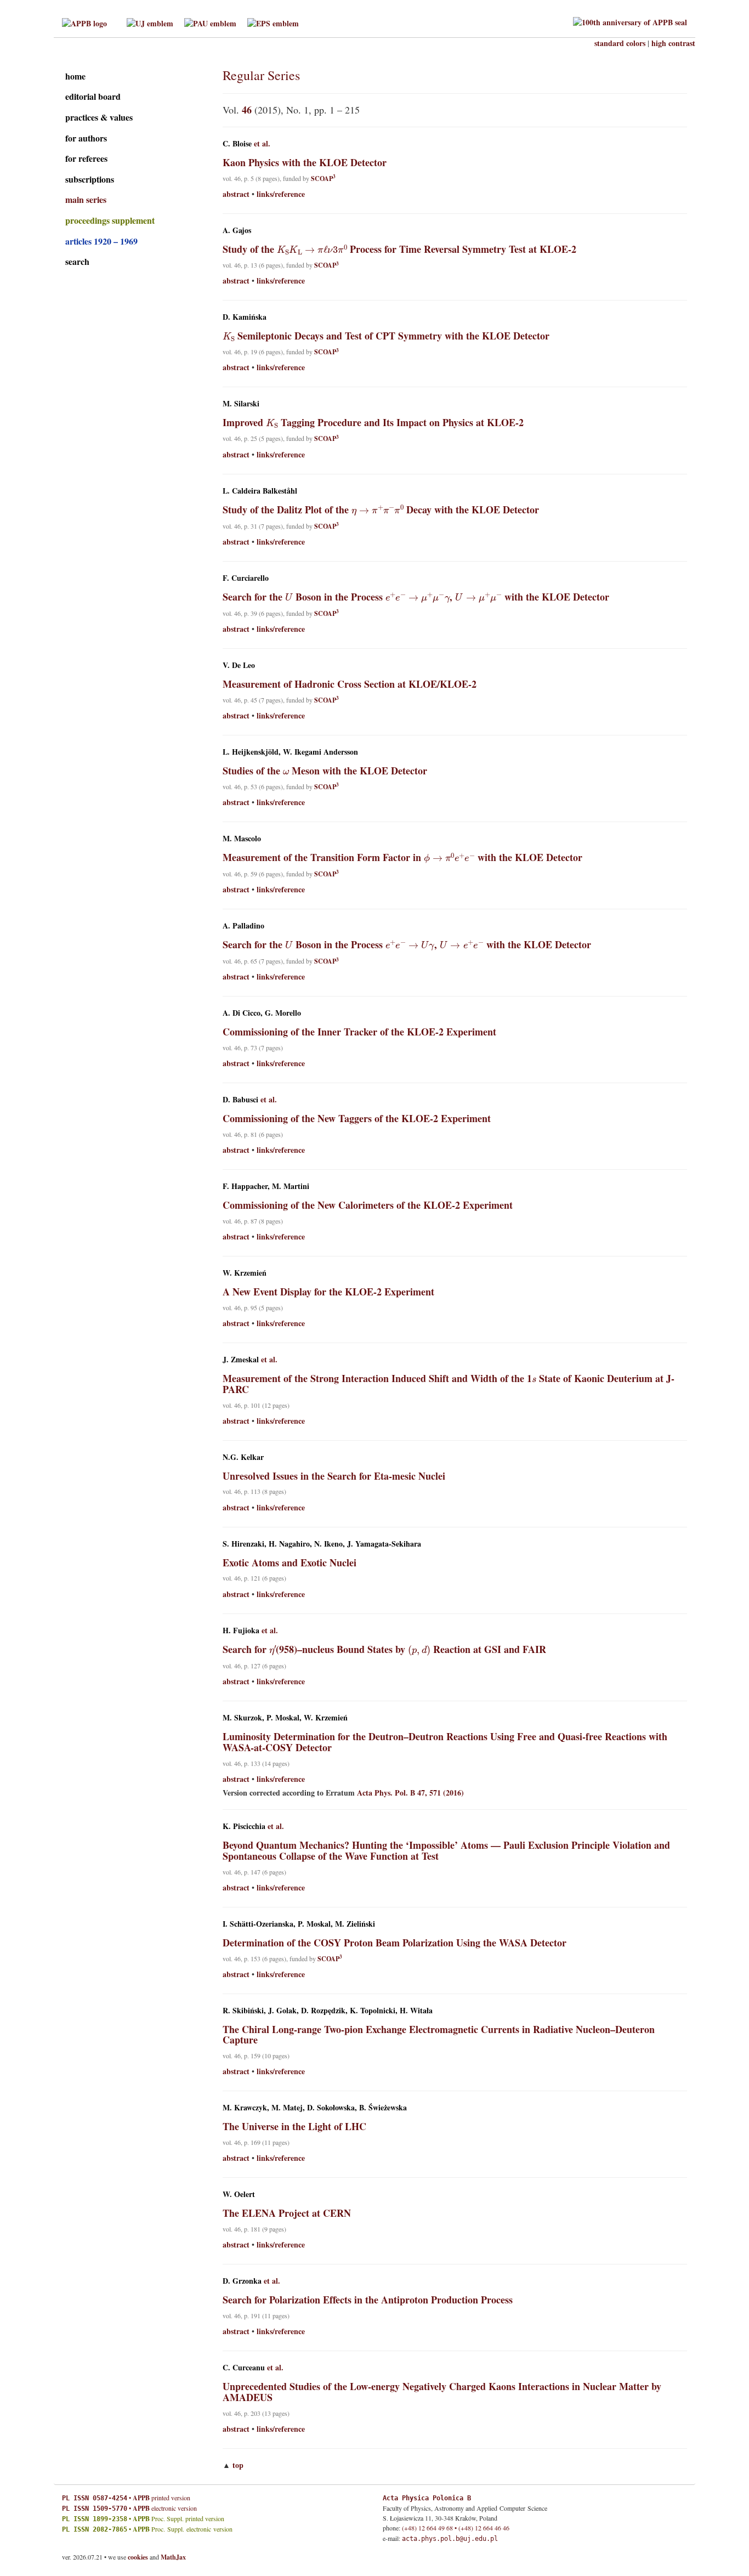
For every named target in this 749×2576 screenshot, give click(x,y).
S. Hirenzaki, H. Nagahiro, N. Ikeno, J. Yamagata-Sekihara (322, 1544)
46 (247, 110)
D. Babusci (240, 1100)
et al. (262, 144)
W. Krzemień (245, 1273)
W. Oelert (239, 2194)
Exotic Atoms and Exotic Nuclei (290, 1562)
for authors (86, 138)
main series (86, 199)
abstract (236, 194)
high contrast (673, 43)
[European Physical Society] (273, 22)
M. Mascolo (242, 839)
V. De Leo (239, 665)
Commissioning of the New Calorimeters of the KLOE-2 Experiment (368, 1205)
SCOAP (323, 179)
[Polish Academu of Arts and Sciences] (210, 22)
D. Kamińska (245, 317)
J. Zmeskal (241, 1360)
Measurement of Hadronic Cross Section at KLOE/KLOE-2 (350, 684)
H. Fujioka (241, 1630)
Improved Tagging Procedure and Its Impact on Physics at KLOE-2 (373, 422)
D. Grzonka (242, 2281)
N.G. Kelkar (243, 1457)
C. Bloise (237, 144)
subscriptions (90, 179)
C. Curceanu (244, 2368)
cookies (138, 2557)
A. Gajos (237, 230)
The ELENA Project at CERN (287, 2213)
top (238, 2465)
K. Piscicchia (244, 1826)
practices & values (99, 117)
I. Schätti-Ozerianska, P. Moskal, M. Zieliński (299, 1924)
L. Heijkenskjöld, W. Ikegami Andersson (290, 752)
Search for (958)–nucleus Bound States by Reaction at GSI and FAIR (385, 1649)
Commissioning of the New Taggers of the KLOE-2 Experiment (357, 1118)
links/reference (281, 194)
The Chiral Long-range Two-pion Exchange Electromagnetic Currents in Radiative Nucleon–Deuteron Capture (439, 2035)
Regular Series (261, 75)
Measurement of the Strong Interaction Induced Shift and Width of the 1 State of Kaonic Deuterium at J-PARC (449, 1384)
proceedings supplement (110, 220)
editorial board (93, 96)
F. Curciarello (246, 578)
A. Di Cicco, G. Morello (262, 1013)
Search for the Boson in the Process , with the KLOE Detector (416, 597)
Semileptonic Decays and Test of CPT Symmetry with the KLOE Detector (386, 336)
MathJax (173, 2557)
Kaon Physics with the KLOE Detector (305, 162)
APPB (141, 2498)
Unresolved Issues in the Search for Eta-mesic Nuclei (334, 1476)
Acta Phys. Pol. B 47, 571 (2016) (410, 1793)
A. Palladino (243, 926)
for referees (86, 158)
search (77, 261)
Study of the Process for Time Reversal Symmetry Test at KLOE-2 (400, 249)
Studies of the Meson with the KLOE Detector (325, 771)
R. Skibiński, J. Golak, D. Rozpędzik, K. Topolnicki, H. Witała (328, 2011)
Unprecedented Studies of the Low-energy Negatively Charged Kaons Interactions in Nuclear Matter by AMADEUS (442, 2392)
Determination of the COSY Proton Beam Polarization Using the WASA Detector (395, 1943)
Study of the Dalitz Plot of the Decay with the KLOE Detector (381, 509)
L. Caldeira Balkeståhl (260, 491)
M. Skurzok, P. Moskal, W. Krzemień (285, 1718)
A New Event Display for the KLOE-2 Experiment (328, 1292)
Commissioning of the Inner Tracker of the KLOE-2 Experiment (359, 1032)
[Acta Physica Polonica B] (84, 22)
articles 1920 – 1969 (101, 241)
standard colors (620, 43)
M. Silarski (241, 404)
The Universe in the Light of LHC (294, 2126)
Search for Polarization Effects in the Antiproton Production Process (368, 2300)
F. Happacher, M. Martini (266, 1186)
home (75, 76)
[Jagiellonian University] (150, 22)
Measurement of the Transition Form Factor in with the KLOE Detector (403, 857)
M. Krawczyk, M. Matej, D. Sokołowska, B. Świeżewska (315, 2108)
